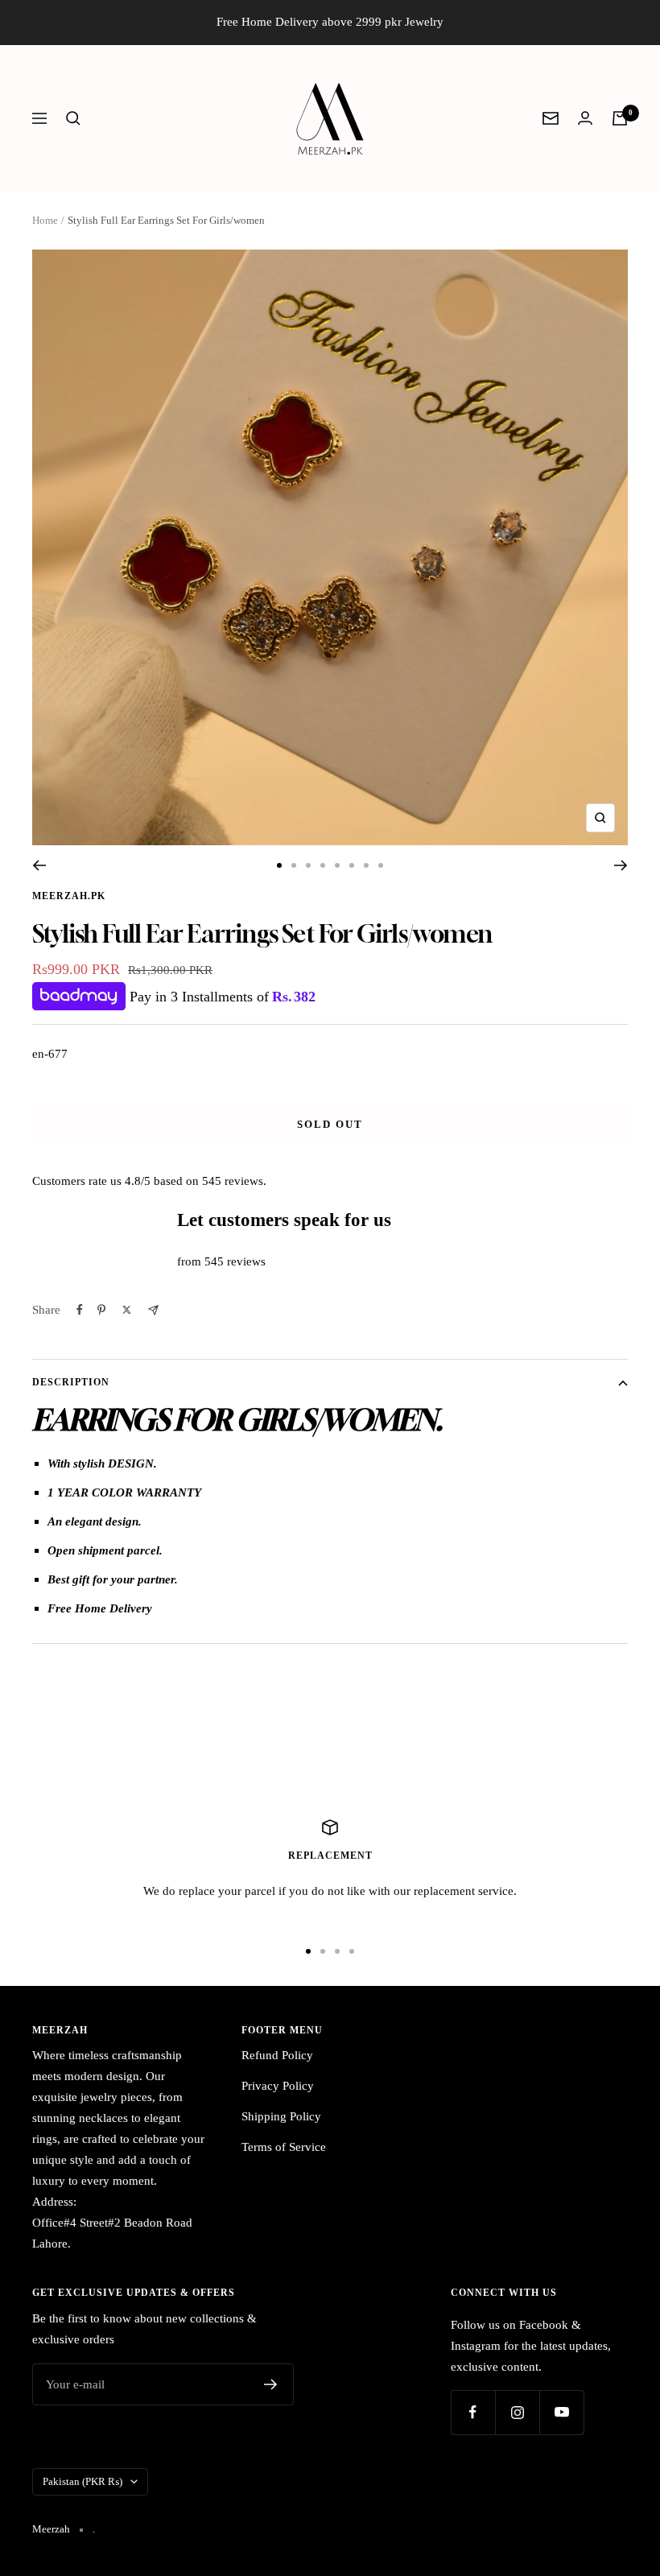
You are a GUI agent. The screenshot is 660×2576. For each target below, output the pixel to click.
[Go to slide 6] (352, 865)
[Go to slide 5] (337, 865)
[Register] (271, 2384)
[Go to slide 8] (381, 865)
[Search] (73, 118)
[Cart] (620, 118)
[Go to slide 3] (308, 865)
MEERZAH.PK (69, 896)
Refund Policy (277, 2055)
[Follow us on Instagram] (517, 2412)
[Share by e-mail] (153, 1310)
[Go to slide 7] (366, 865)
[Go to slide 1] (279, 865)
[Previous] (39, 865)
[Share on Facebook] (80, 1310)
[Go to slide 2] (294, 865)
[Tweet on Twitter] (127, 1310)
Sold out (330, 1124)
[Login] (585, 118)
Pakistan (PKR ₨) (82, 2481)
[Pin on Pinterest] (101, 1310)
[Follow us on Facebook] (473, 2412)
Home (45, 220)
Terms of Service (284, 2147)
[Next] (621, 865)
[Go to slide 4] (323, 865)
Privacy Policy (278, 2086)
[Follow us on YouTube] (561, 2412)
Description (71, 1382)
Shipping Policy (281, 2116)
